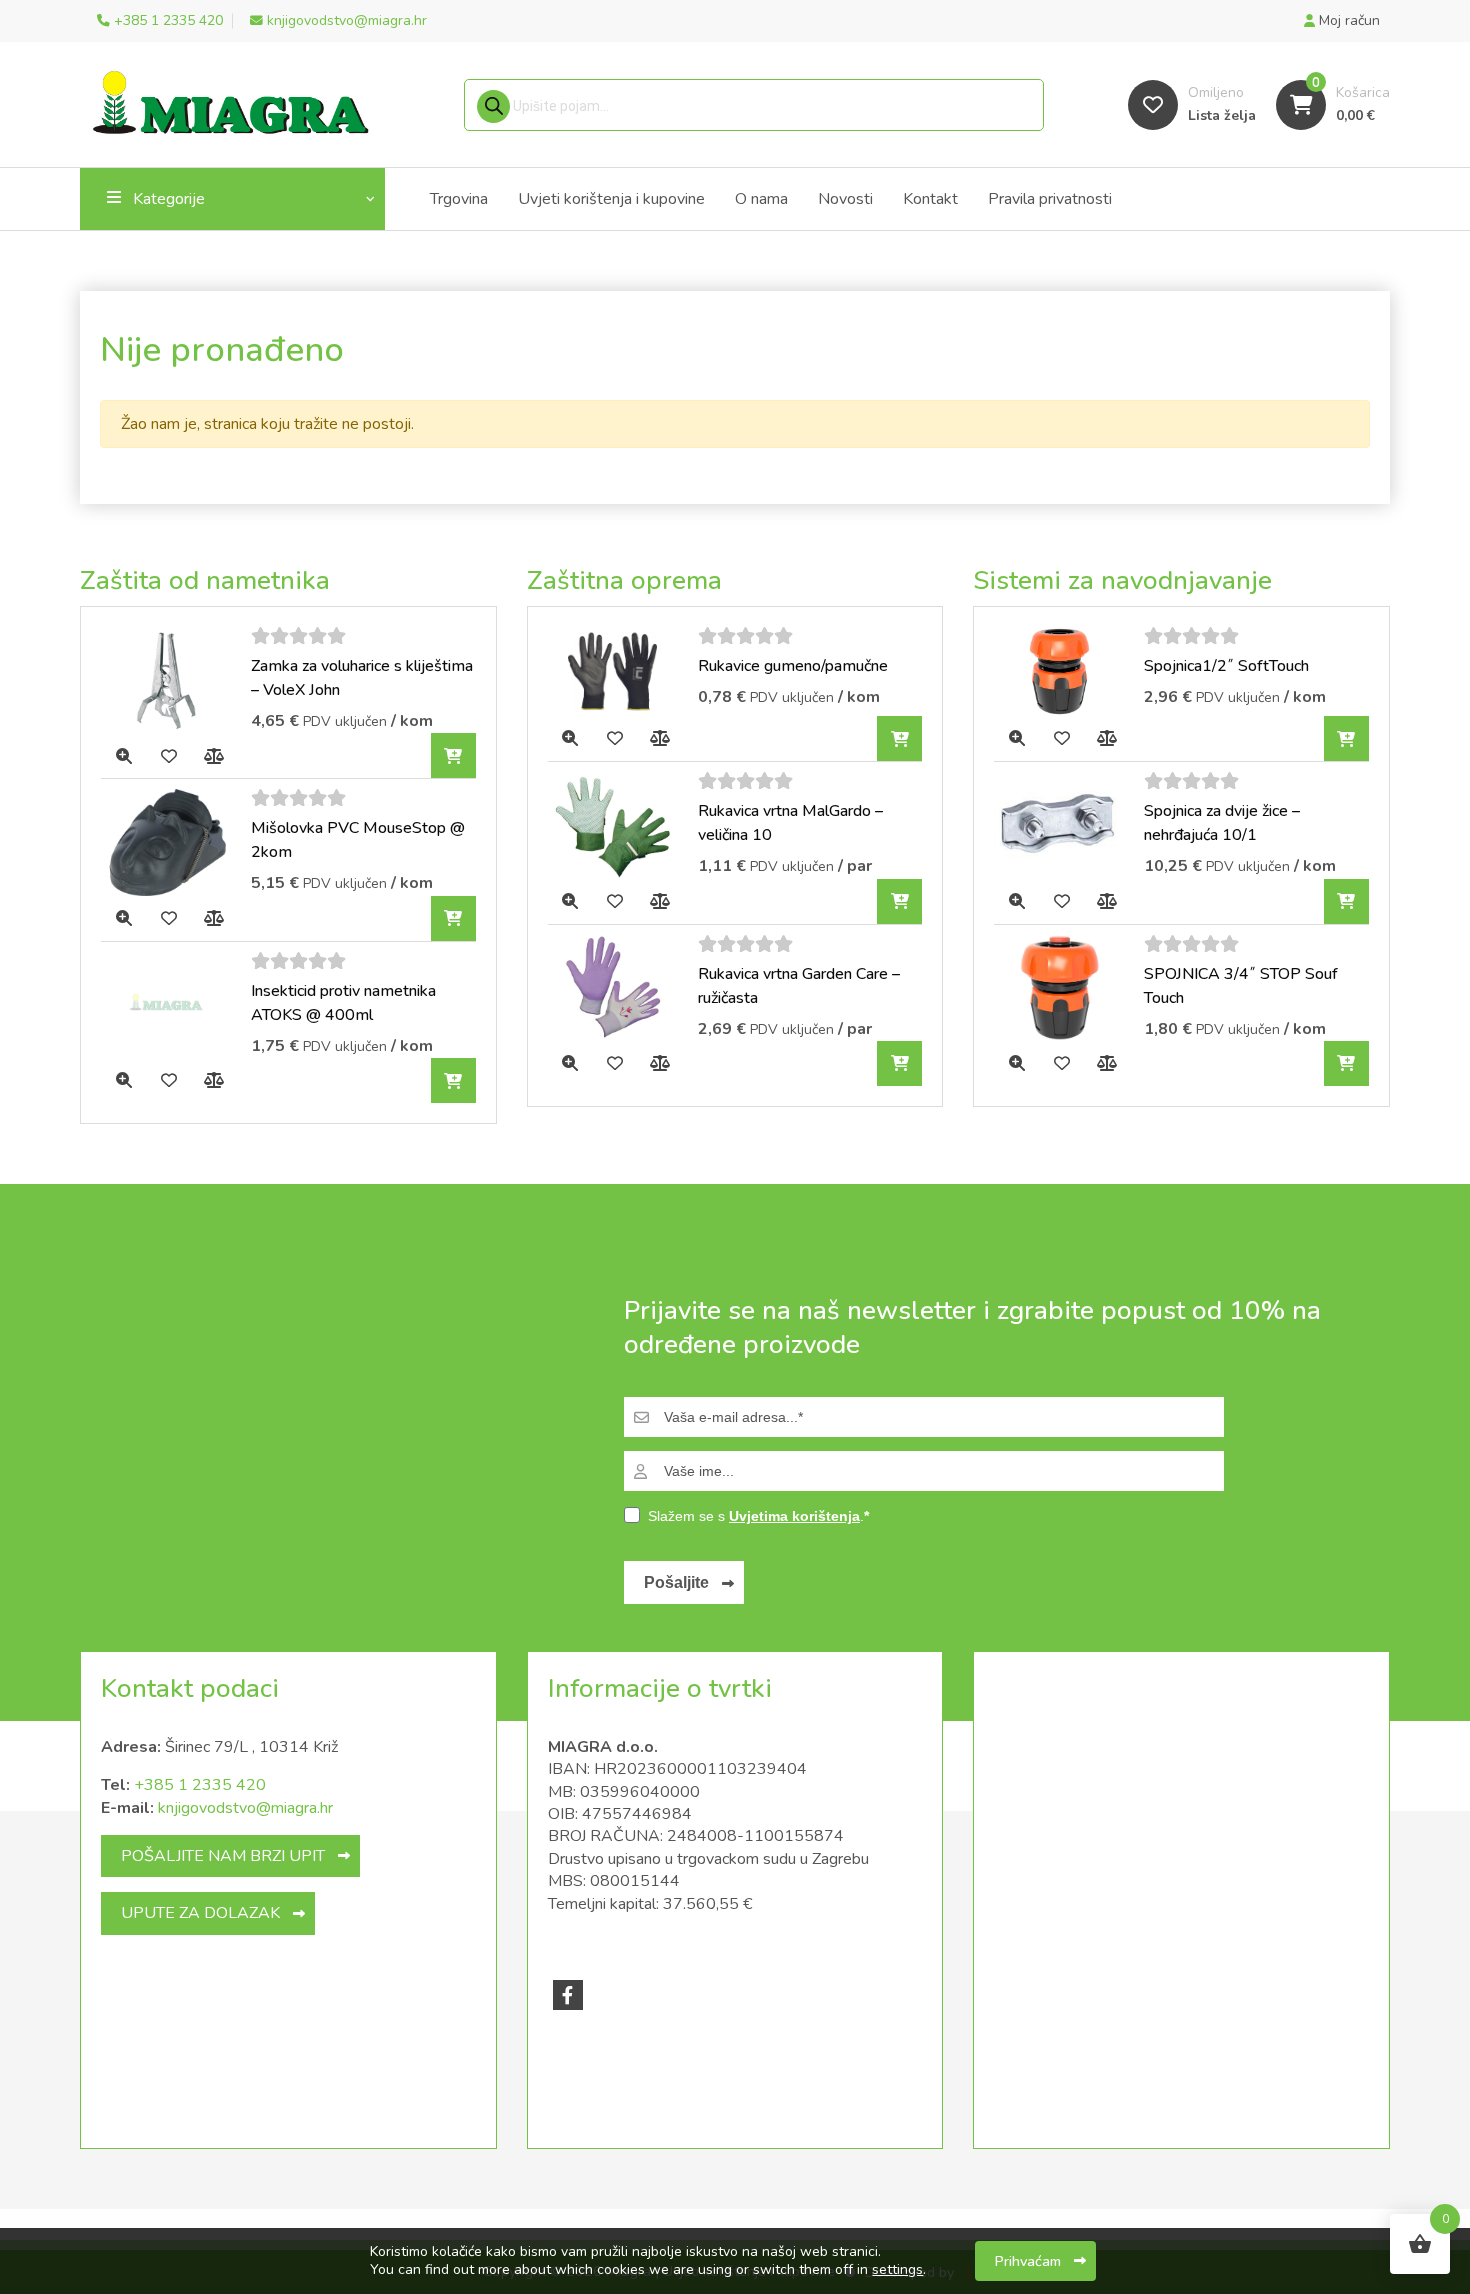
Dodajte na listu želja (168, 755)
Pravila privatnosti (1050, 199)
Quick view (123, 755)
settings (897, 2270)
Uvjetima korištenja (794, 1516)
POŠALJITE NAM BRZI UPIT (223, 1856)
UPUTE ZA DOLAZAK (200, 1913)
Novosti (845, 199)
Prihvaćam (1028, 2261)
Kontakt (930, 199)
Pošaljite (676, 1582)
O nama (761, 199)
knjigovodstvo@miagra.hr (245, 1808)
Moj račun (1347, 20)
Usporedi (213, 755)
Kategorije (169, 199)
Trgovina (459, 199)
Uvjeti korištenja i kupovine (611, 199)
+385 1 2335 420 (200, 1785)
